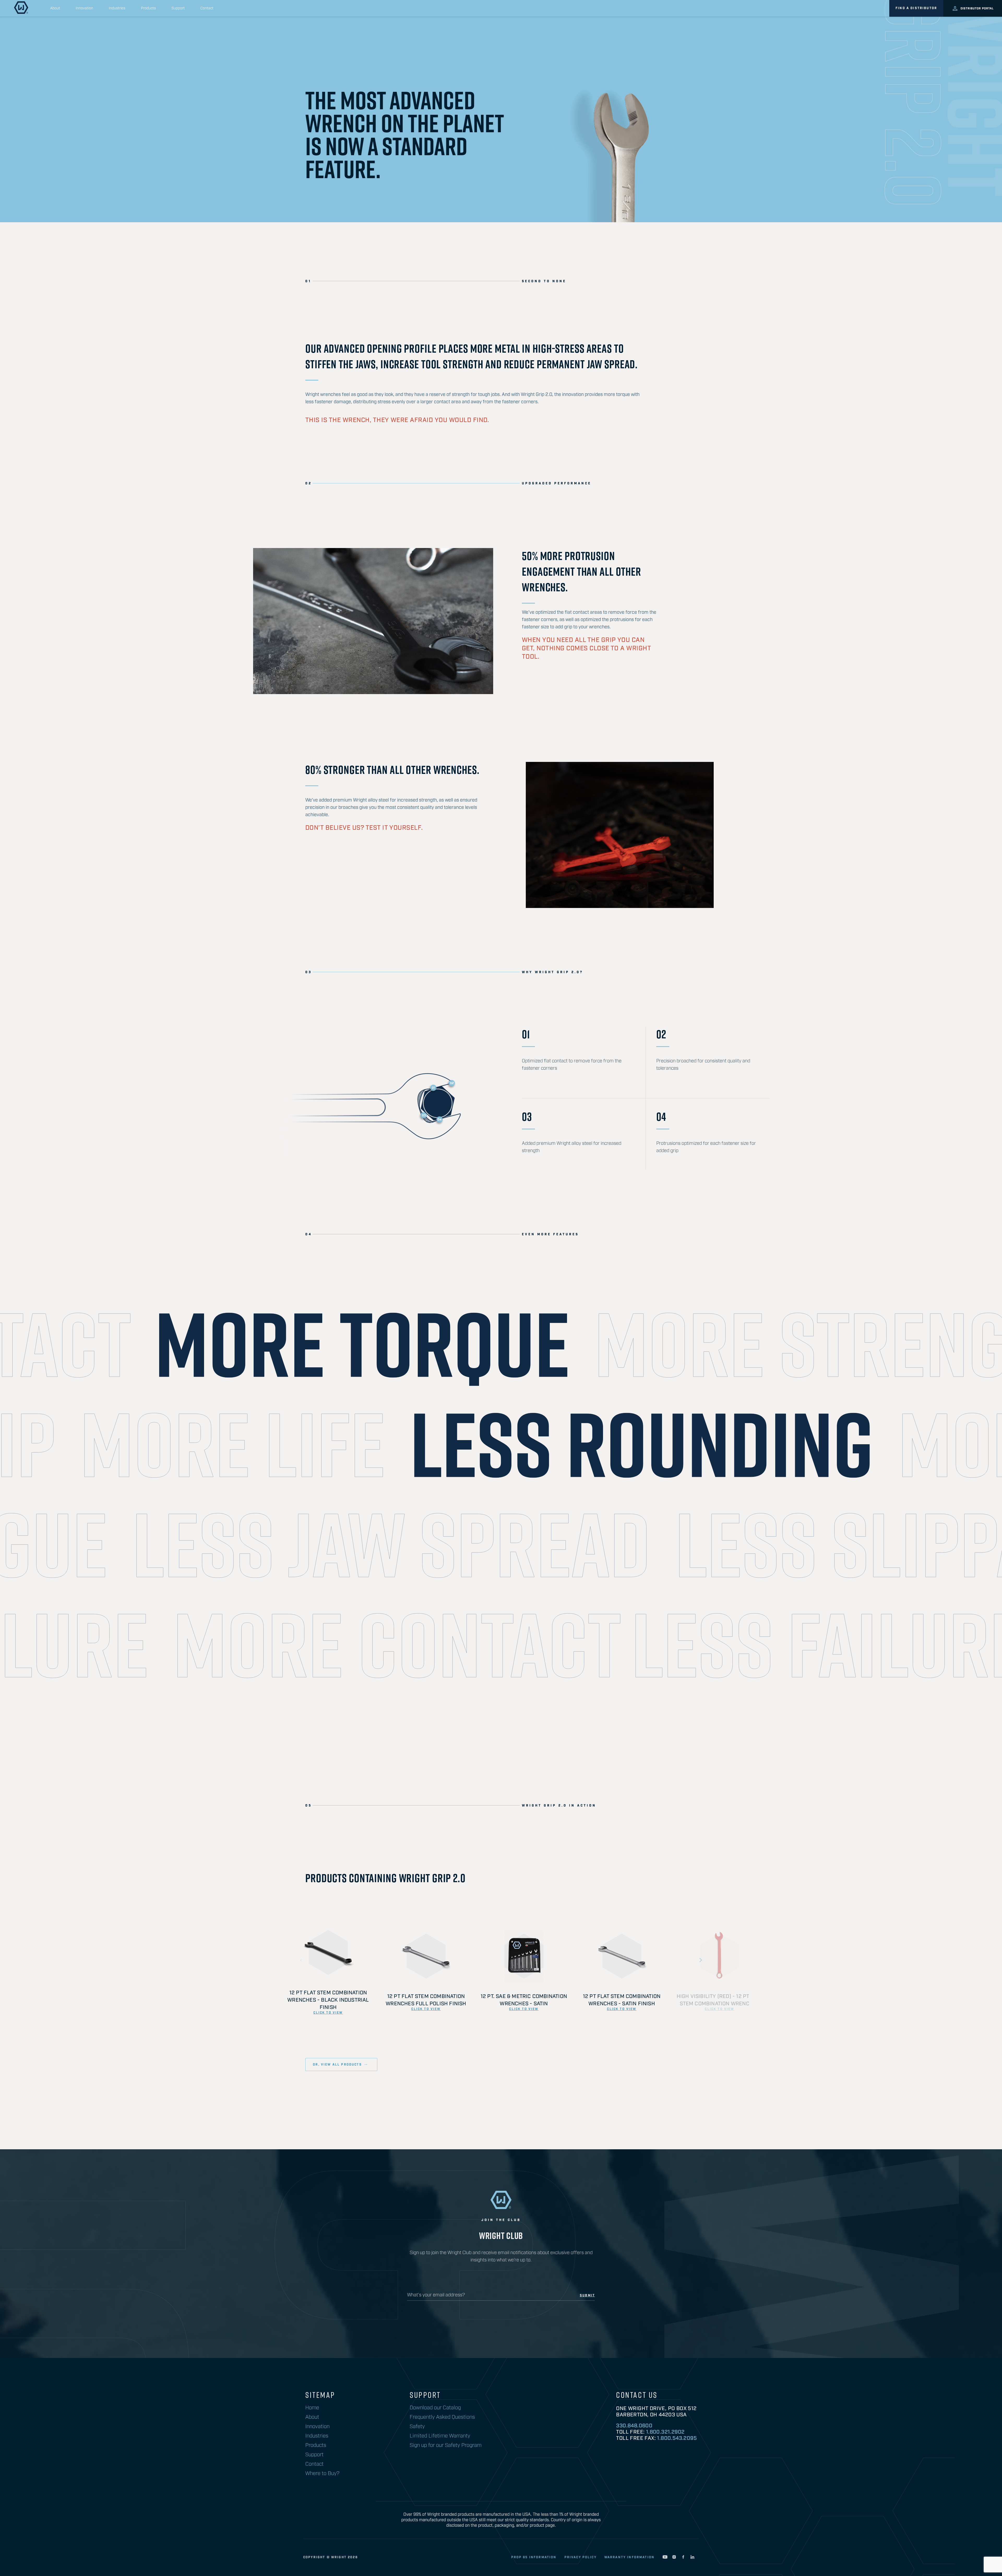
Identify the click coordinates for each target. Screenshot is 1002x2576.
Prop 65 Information (534, 2557)
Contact (207, 8)
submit (587, 2296)
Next (701, 1960)
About (55, 8)
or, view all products (337, 2065)
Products (148, 8)
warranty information (629, 2557)
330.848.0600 (634, 2426)
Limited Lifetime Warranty (440, 2436)
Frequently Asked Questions (442, 2417)
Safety (417, 2427)
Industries (117, 8)
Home (312, 2408)
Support (178, 8)
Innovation (84, 8)
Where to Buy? (322, 2473)
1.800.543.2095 (677, 2438)
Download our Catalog (435, 2408)
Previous (301, 1960)
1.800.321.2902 (665, 2432)
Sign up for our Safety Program (446, 2445)
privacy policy (580, 2557)
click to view (328, 2013)
